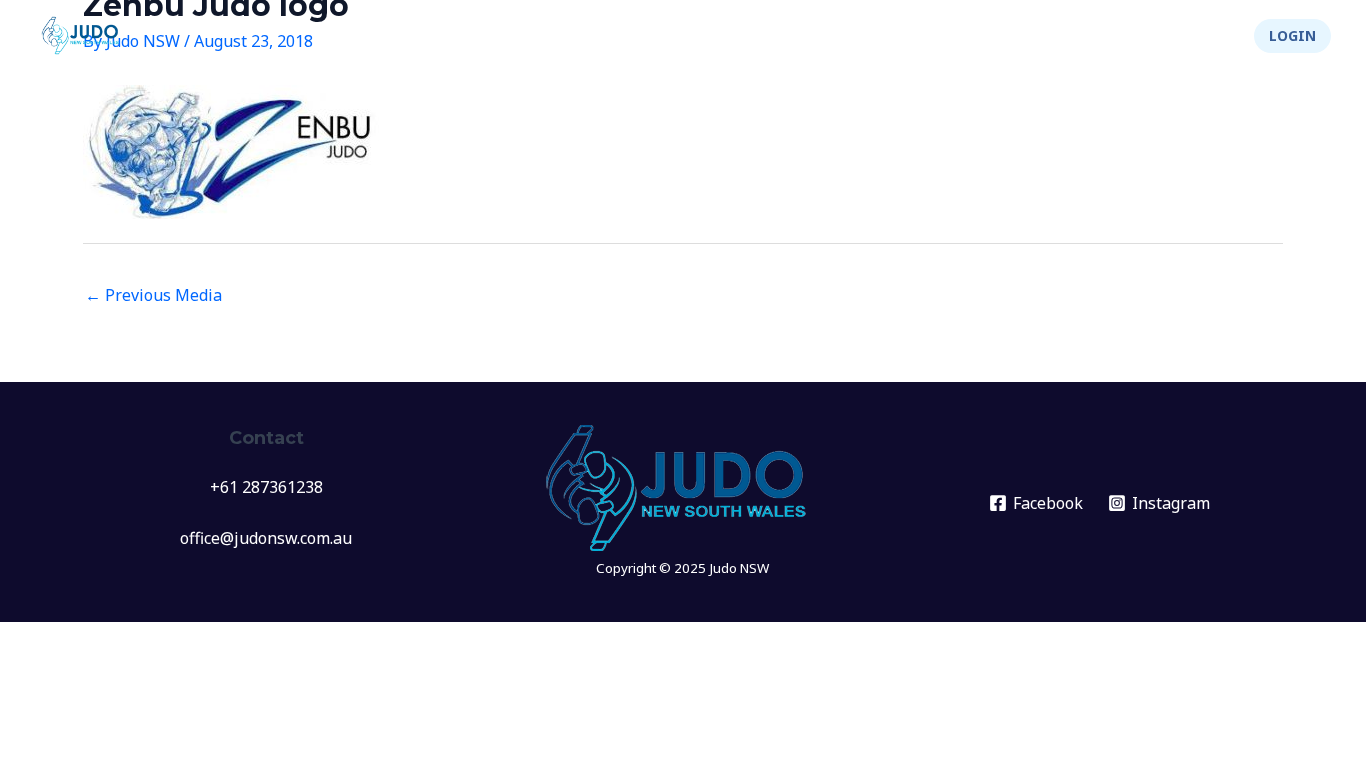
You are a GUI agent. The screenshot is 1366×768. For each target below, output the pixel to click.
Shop (1199, 36)
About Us (976, 36)
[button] (1292, 36)
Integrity (1095, 36)
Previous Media (153, 295)
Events (652, 36)
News (573, 36)
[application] (687, 36)
